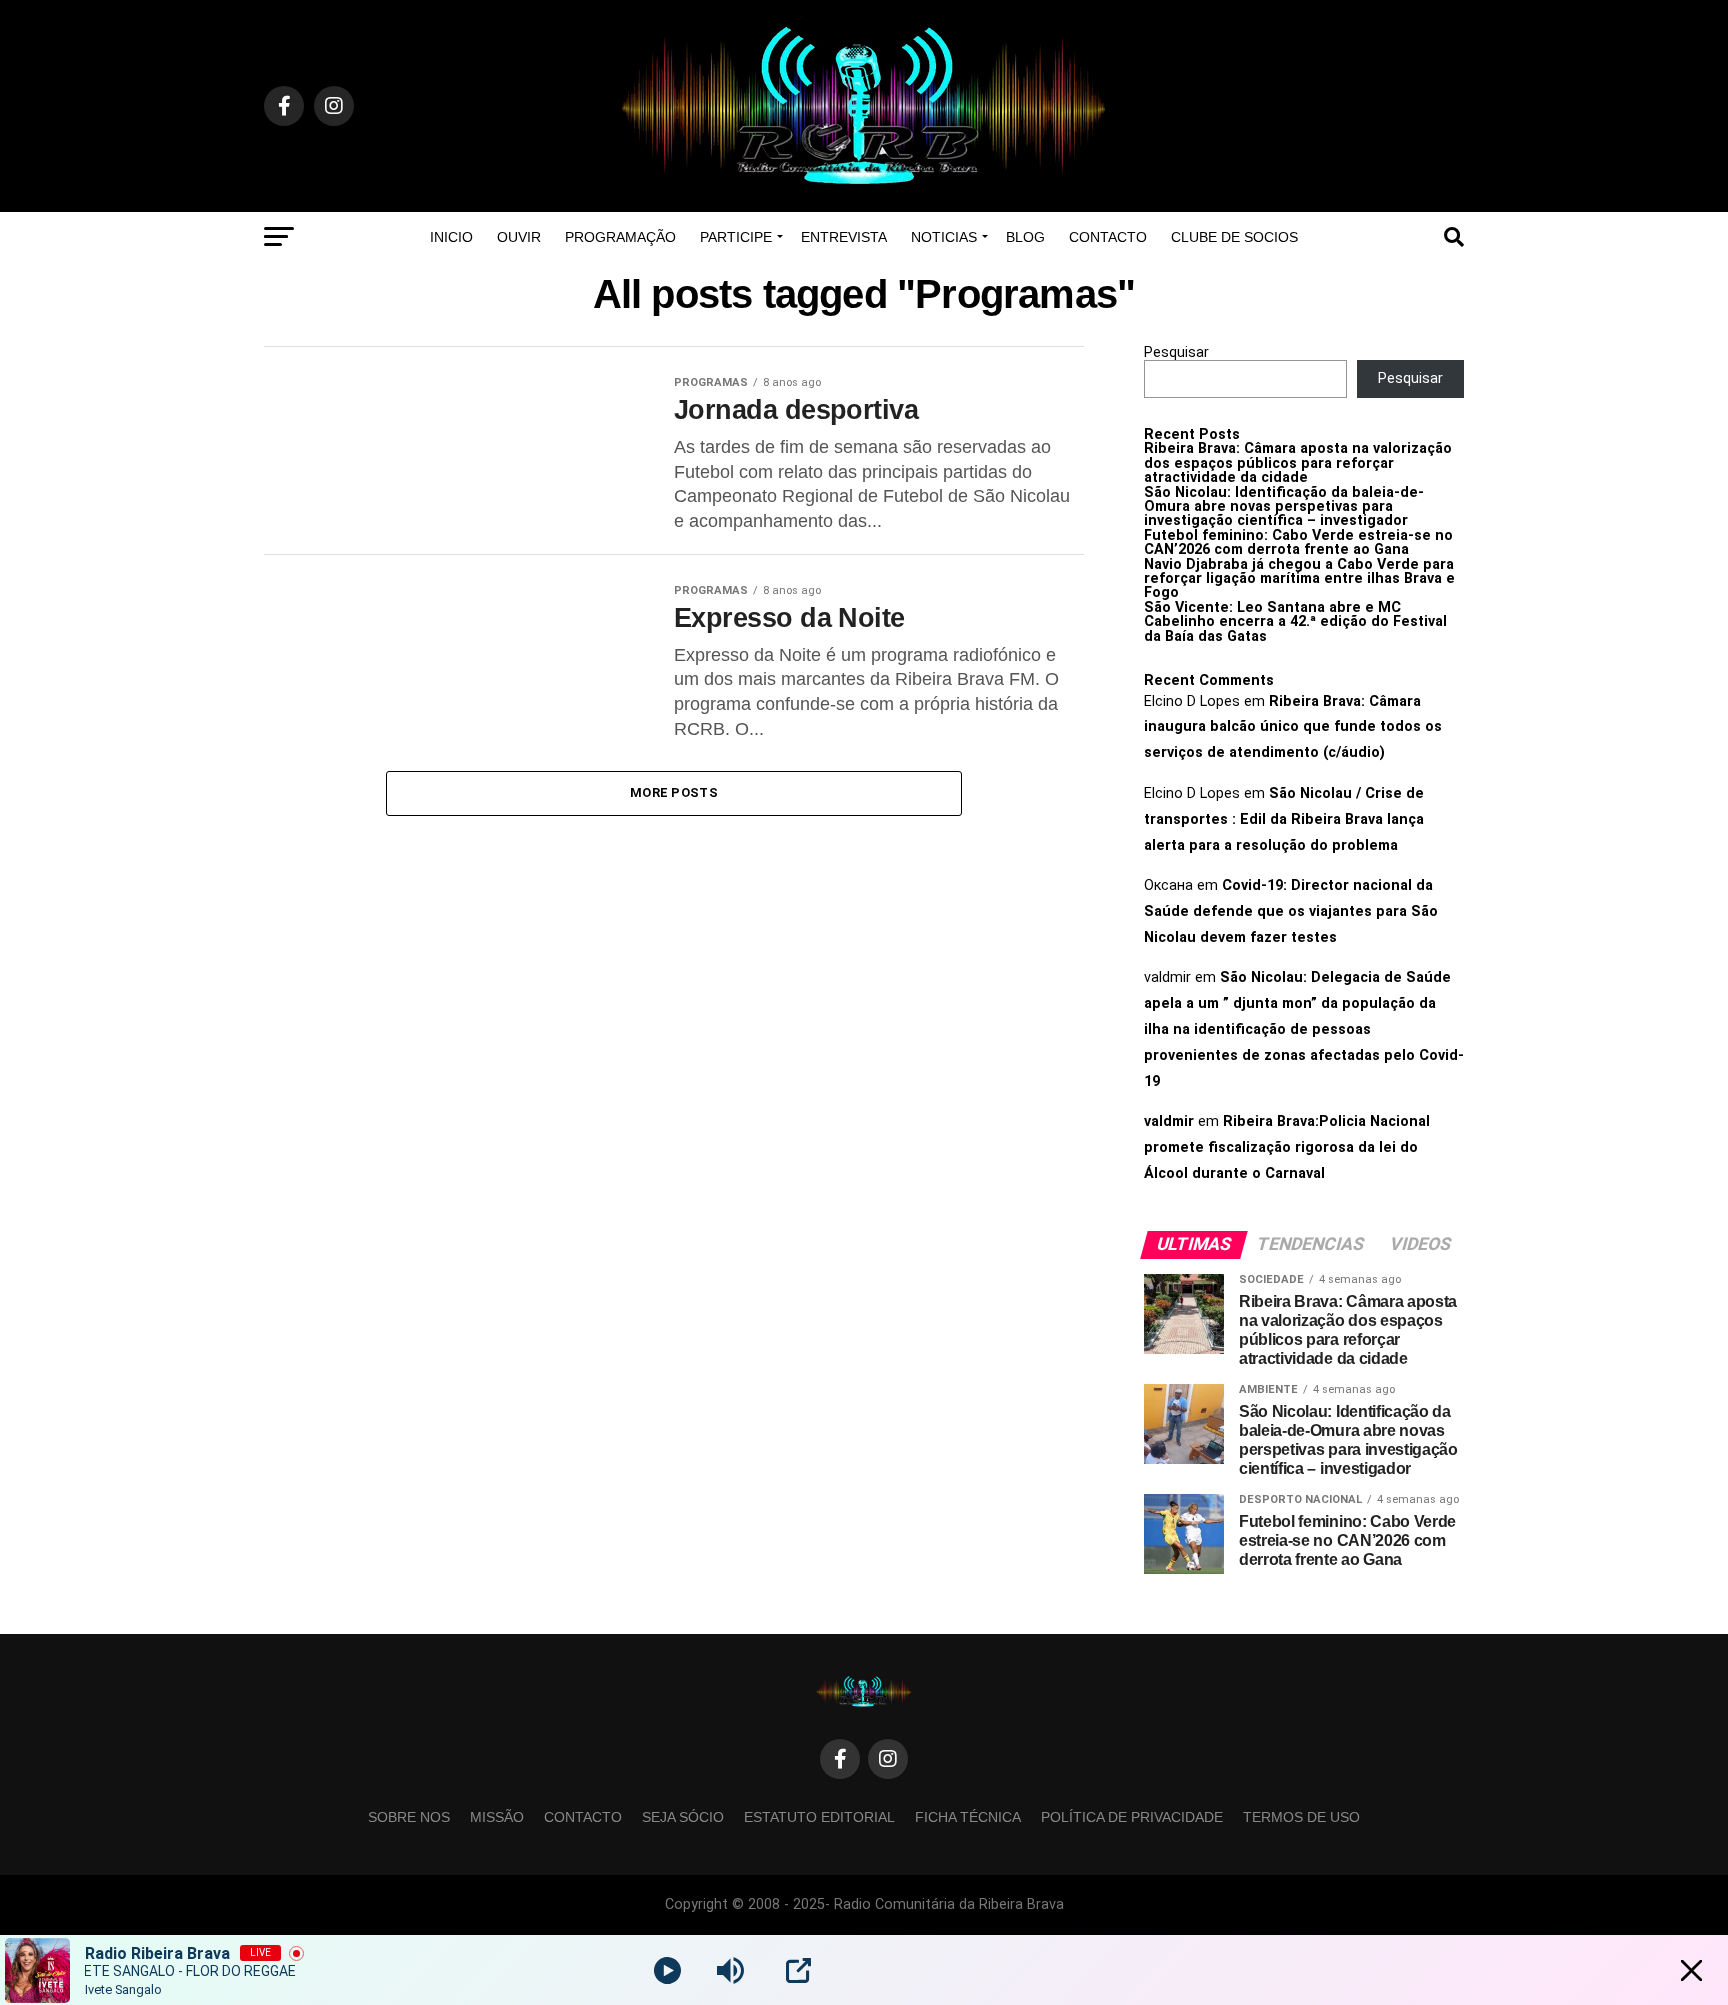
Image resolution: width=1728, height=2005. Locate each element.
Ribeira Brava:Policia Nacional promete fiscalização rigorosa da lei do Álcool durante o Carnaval (1287, 1147)
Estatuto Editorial (819, 1817)
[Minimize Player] (1691, 1970)
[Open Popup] (798, 1970)
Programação (620, 237)
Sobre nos (409, 1817)
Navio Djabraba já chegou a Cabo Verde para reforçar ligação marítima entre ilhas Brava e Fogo (1299, 579)
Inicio (451, 237)
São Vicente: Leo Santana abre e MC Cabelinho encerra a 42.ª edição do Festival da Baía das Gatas (1295, 622)
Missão (497, 1817)
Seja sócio (683, 1817)
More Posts (674, 792)
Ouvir (519, 237)
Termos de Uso (1301, 1817)
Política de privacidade (1132, 1817)
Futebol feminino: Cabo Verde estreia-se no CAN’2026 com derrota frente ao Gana (1298, 542)
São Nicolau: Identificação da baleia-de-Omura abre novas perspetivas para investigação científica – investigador (1284, 507)
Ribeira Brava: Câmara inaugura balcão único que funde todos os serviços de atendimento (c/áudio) (1293, 727)
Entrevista (844, 237)
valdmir (1169, 1121)
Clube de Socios (1234, 237)
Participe (736, 237)
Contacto (1108, 237)
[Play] (667, 1970)
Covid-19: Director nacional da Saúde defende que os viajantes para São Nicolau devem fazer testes (1291, 911)
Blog (1025, 237)
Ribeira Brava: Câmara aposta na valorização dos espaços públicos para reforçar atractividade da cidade (1298, 463)
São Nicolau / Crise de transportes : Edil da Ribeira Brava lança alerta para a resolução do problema (1284, 819)
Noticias (944, 237)
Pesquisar (1176, 352)
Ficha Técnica (968, 1817)
